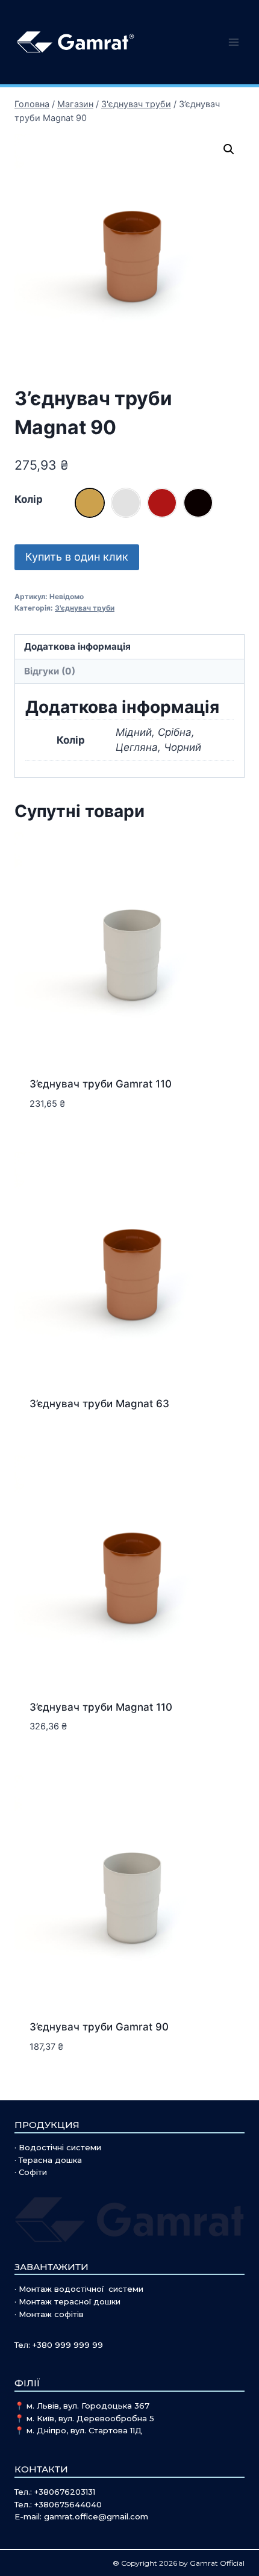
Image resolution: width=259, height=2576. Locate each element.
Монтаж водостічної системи (81, 2289)
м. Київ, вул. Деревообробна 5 (90, 2418)
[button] (229, 149)
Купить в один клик (77, 557)
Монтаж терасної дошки (70, 2301)
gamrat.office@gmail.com (96, 2516)
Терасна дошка (50, 2160)
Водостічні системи (60, 2147)
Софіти (33, 2172)
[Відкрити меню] (233, 42)
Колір (29, 499)
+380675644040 (68, 2504)
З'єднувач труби (85, 608)
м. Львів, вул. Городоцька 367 (88, 2406)
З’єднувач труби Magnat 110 (101, 1707)
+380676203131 (65, 2492)
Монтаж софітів (51, 2314)
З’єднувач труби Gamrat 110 (101, 1084)
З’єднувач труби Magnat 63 (99, 1404)
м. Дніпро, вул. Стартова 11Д (84, 2430)
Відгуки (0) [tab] (50, 671)
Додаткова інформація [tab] (77, 646)
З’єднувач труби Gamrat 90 (99, 2027)
